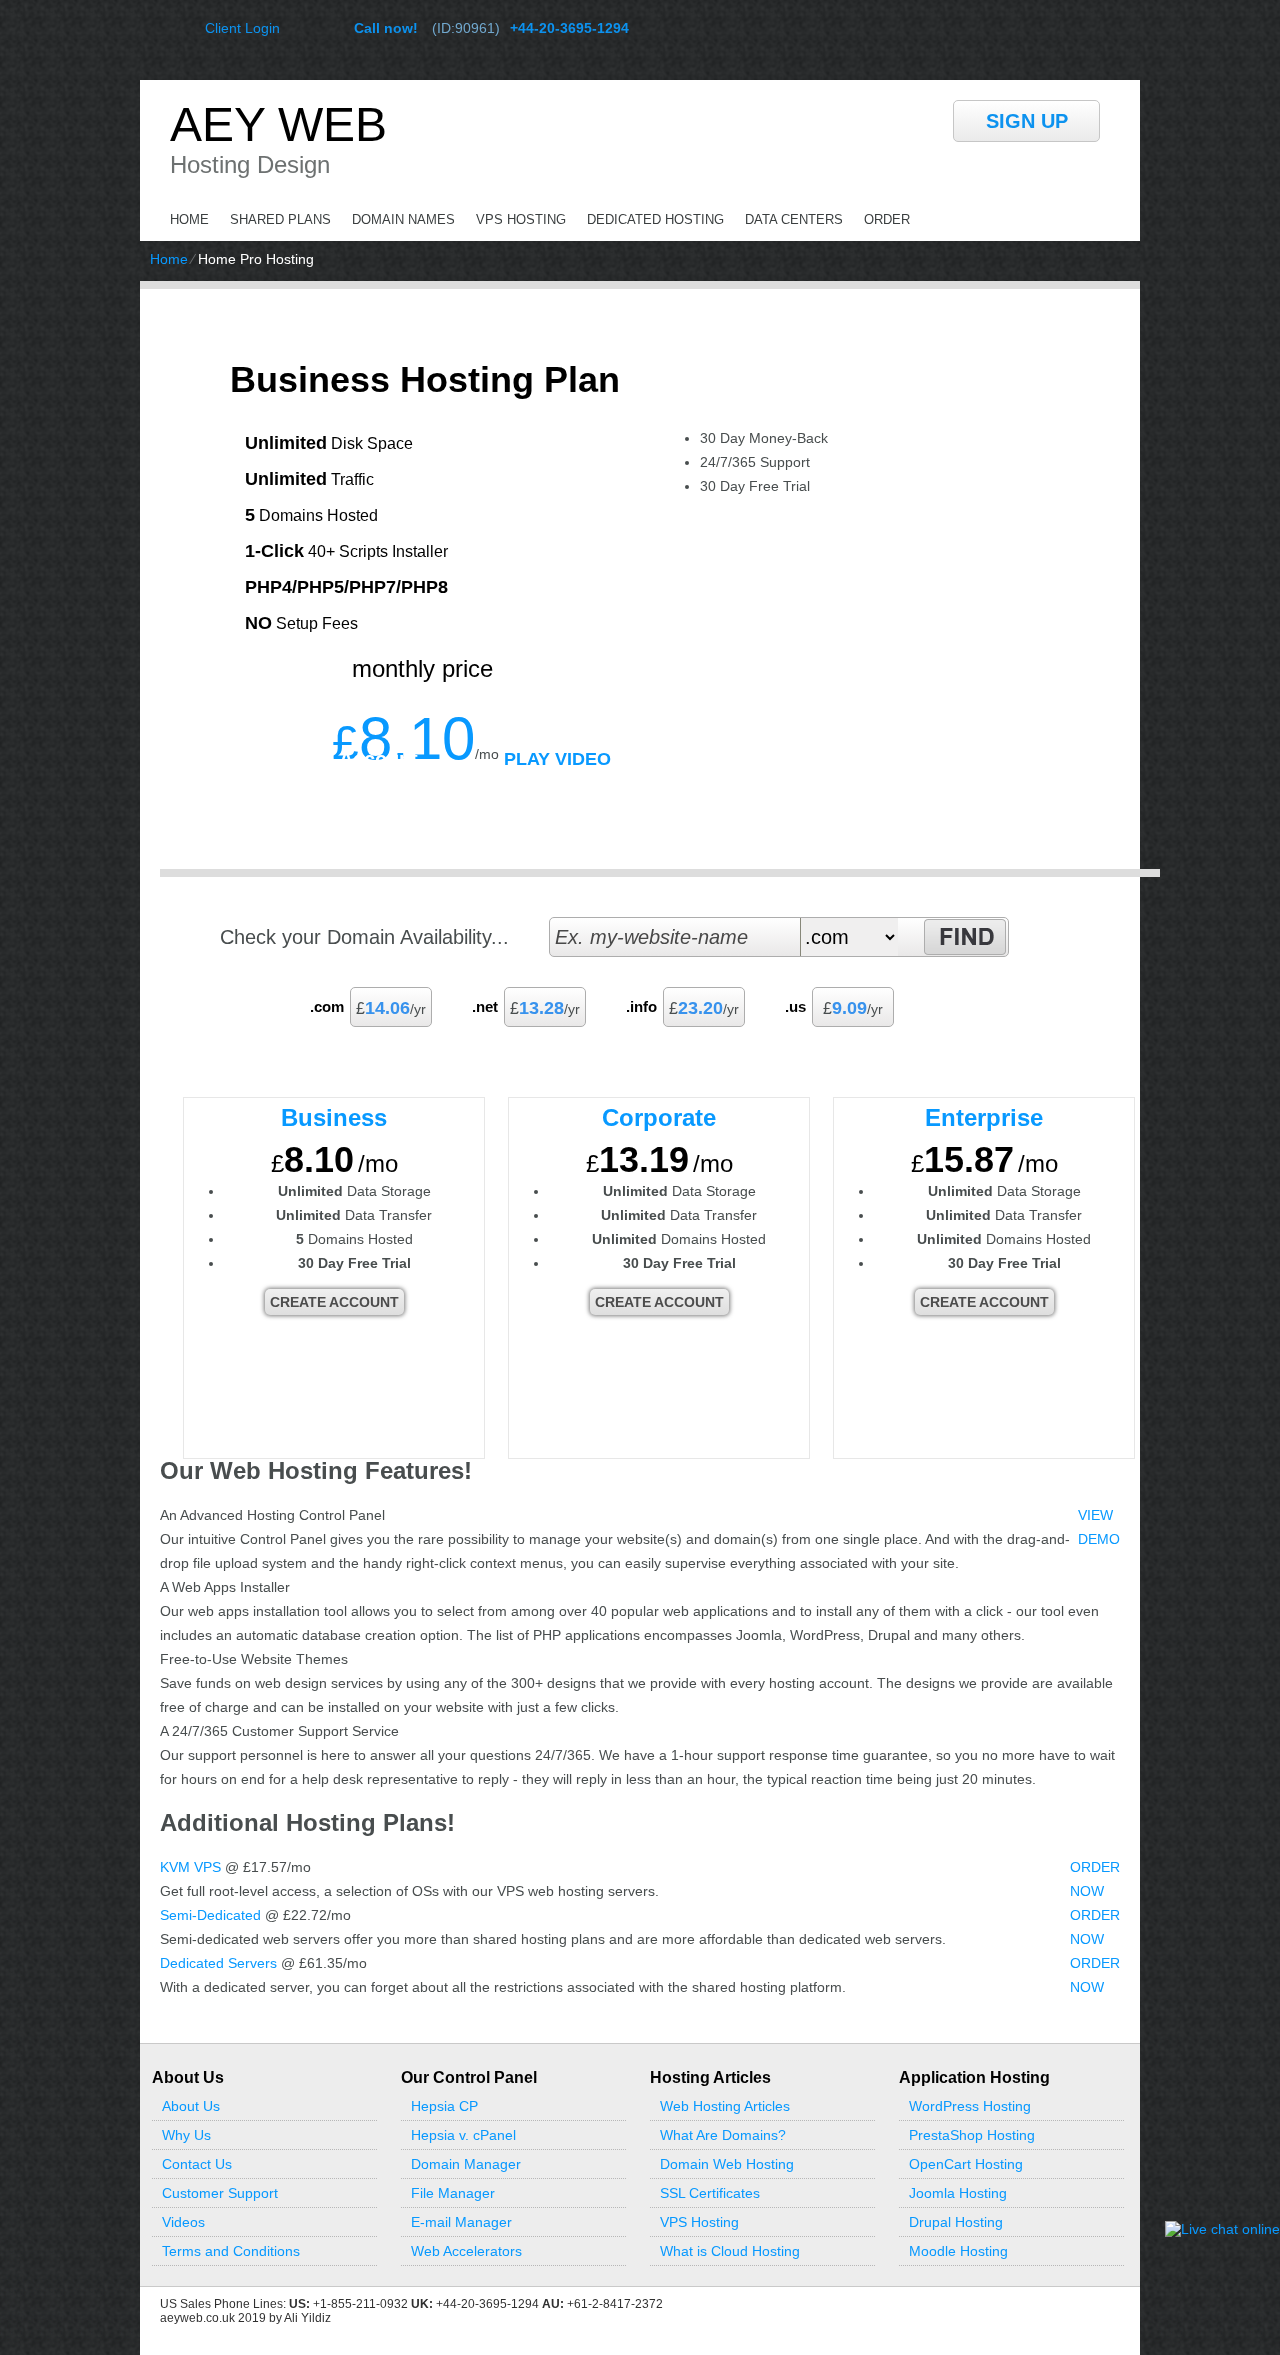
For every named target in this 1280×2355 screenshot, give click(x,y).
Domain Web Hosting (727, 2164)
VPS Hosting (521, 219)
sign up (1027, 121)
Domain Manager (466, 2164)
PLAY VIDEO (557, 759)
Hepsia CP (444, 2106)
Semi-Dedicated (210, 1915)
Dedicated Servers (218, 1963)
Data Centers (794, 219)
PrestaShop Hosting (972, 2135)
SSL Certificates (710, 2193)
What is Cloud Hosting (730, 2251)
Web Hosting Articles (725, 2106)
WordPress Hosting (970, 2106)
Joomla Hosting (958, 2193)
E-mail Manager (461, 2222)
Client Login (242, 27)
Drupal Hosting (956, 2222)
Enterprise (984, 1117)
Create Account (345, 759)
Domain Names (403, 219)
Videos (183, 2222)
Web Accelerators (466, 2251)
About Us (191, 2106)
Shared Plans (280, 219)
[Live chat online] (1222, 2229)
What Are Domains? (723, 2135)
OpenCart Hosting (966, 2164)
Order (887, 219)
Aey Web (278, 125)
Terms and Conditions (231, 2251)
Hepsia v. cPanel (463, 2135)
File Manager (453, 2193)
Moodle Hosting (958, 2251)
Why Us (186, 2135)
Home (189, 219)
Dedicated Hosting (655, 219)
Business (334, 1117)
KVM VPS (190, 1867)
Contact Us (197, 2164)
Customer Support (220, 2193)
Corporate (659, 1117)
